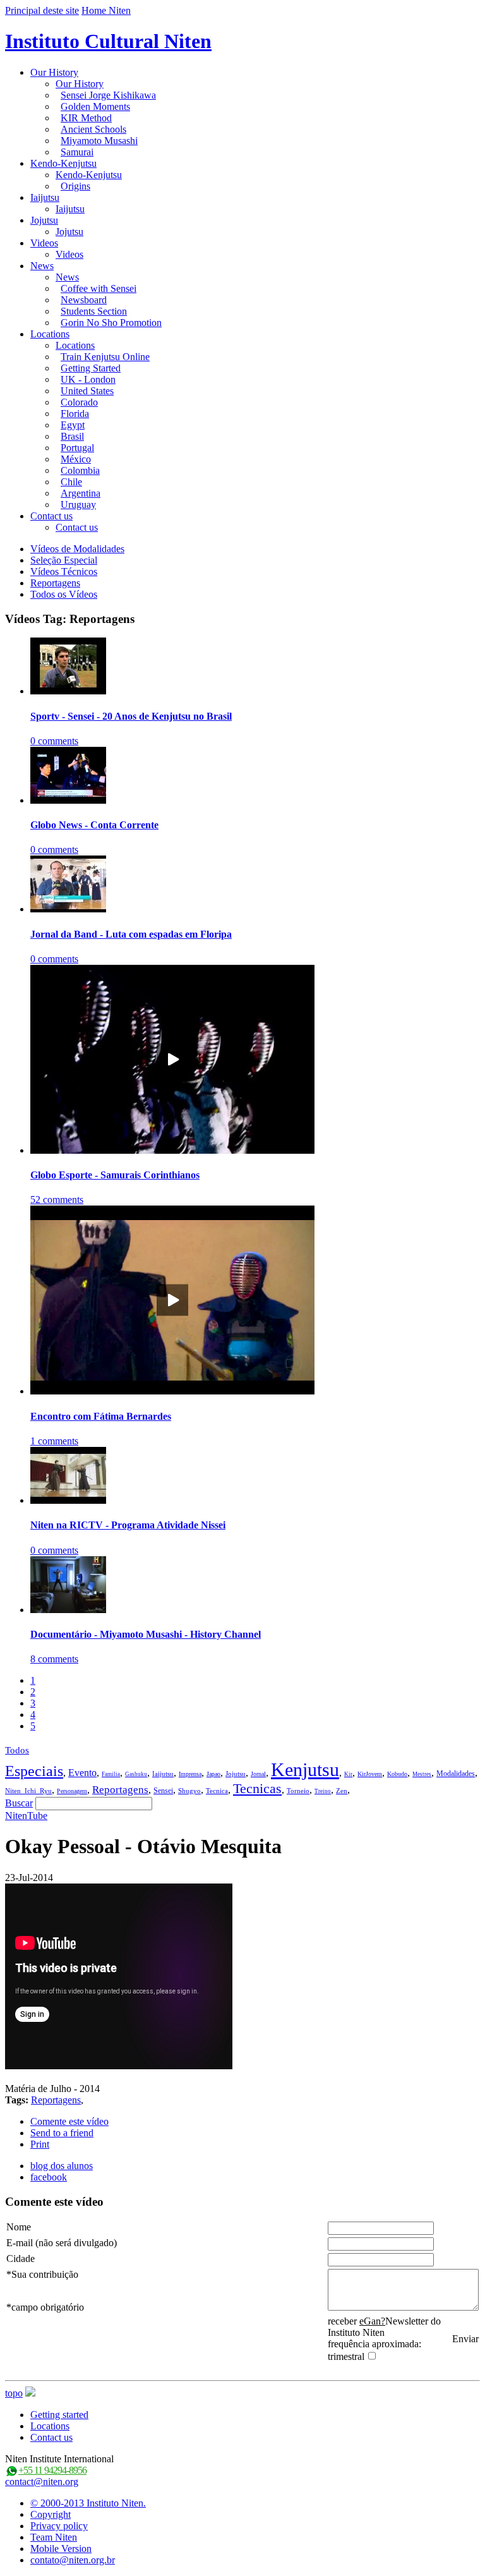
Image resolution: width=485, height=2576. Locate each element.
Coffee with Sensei (99, 288)
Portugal (77, 448)
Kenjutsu (305, 1769)
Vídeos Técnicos (64, 571)
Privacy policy (59, 2526)
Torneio (298, 1791)
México (76, 459)
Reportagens (55, 583)
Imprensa (190, 1774)
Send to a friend (62, 2133)
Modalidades (456, 1774)
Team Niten (54, 2537)
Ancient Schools (93, 129)
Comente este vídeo (69, 2121)
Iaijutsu (45, 197)
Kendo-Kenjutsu (63, 163)
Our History (54, 72)
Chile (71, 482)
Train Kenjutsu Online (105, 357)
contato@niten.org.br (73, 2560)
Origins (75, 186)
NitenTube (26, 1816)
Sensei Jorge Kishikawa (108, 95)
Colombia (80, 470)
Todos (17, 1750)
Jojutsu (44, 220)
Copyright (51, 2514)
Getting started (59, 2415)
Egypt (73, 425)
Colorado (79, 402)
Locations (50, 334)
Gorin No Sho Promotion (111, 323)
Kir (348, 1774)
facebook (49, 2177)
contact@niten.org (42, 2482)
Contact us (51, 516)
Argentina (81, 493)
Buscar (19, 1803)
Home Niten (106, 10)
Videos (44, 243)
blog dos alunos (62, 2166)
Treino (323, 1791)
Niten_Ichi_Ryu (28, 1791)
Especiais (34, 1771)
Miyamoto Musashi (99, 141)
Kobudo (397, 1774)
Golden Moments (95, 106)
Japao (213, 1774)
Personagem (72, 1791)
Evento (82, 1773)
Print (40, 2144)
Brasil (72, 436)
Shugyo (189, 1791)
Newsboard (84, 300)
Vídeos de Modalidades (77, 549)
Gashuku (136, 1774)
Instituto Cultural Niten (108, 41)
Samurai (77, 152)
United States (87, 391)
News (42, 266)
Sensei (163, 1791)
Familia (111, 1774)
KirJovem (370, 1774)
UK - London (88, 379)
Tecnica (217, 1791)
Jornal (258, 1774)
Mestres (422, 1774)
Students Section (94, 311)
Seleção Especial (64, 560)
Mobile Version (61, 2549)
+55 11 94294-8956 (52, 2470)
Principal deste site (42, 10)
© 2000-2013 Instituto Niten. (88, 2503)
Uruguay (78, 505)
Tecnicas (257, 1788)
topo (14, 2393)
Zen (342, 1791)
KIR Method (86, 118)
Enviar (465, 2339)
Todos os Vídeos (64, 594)
